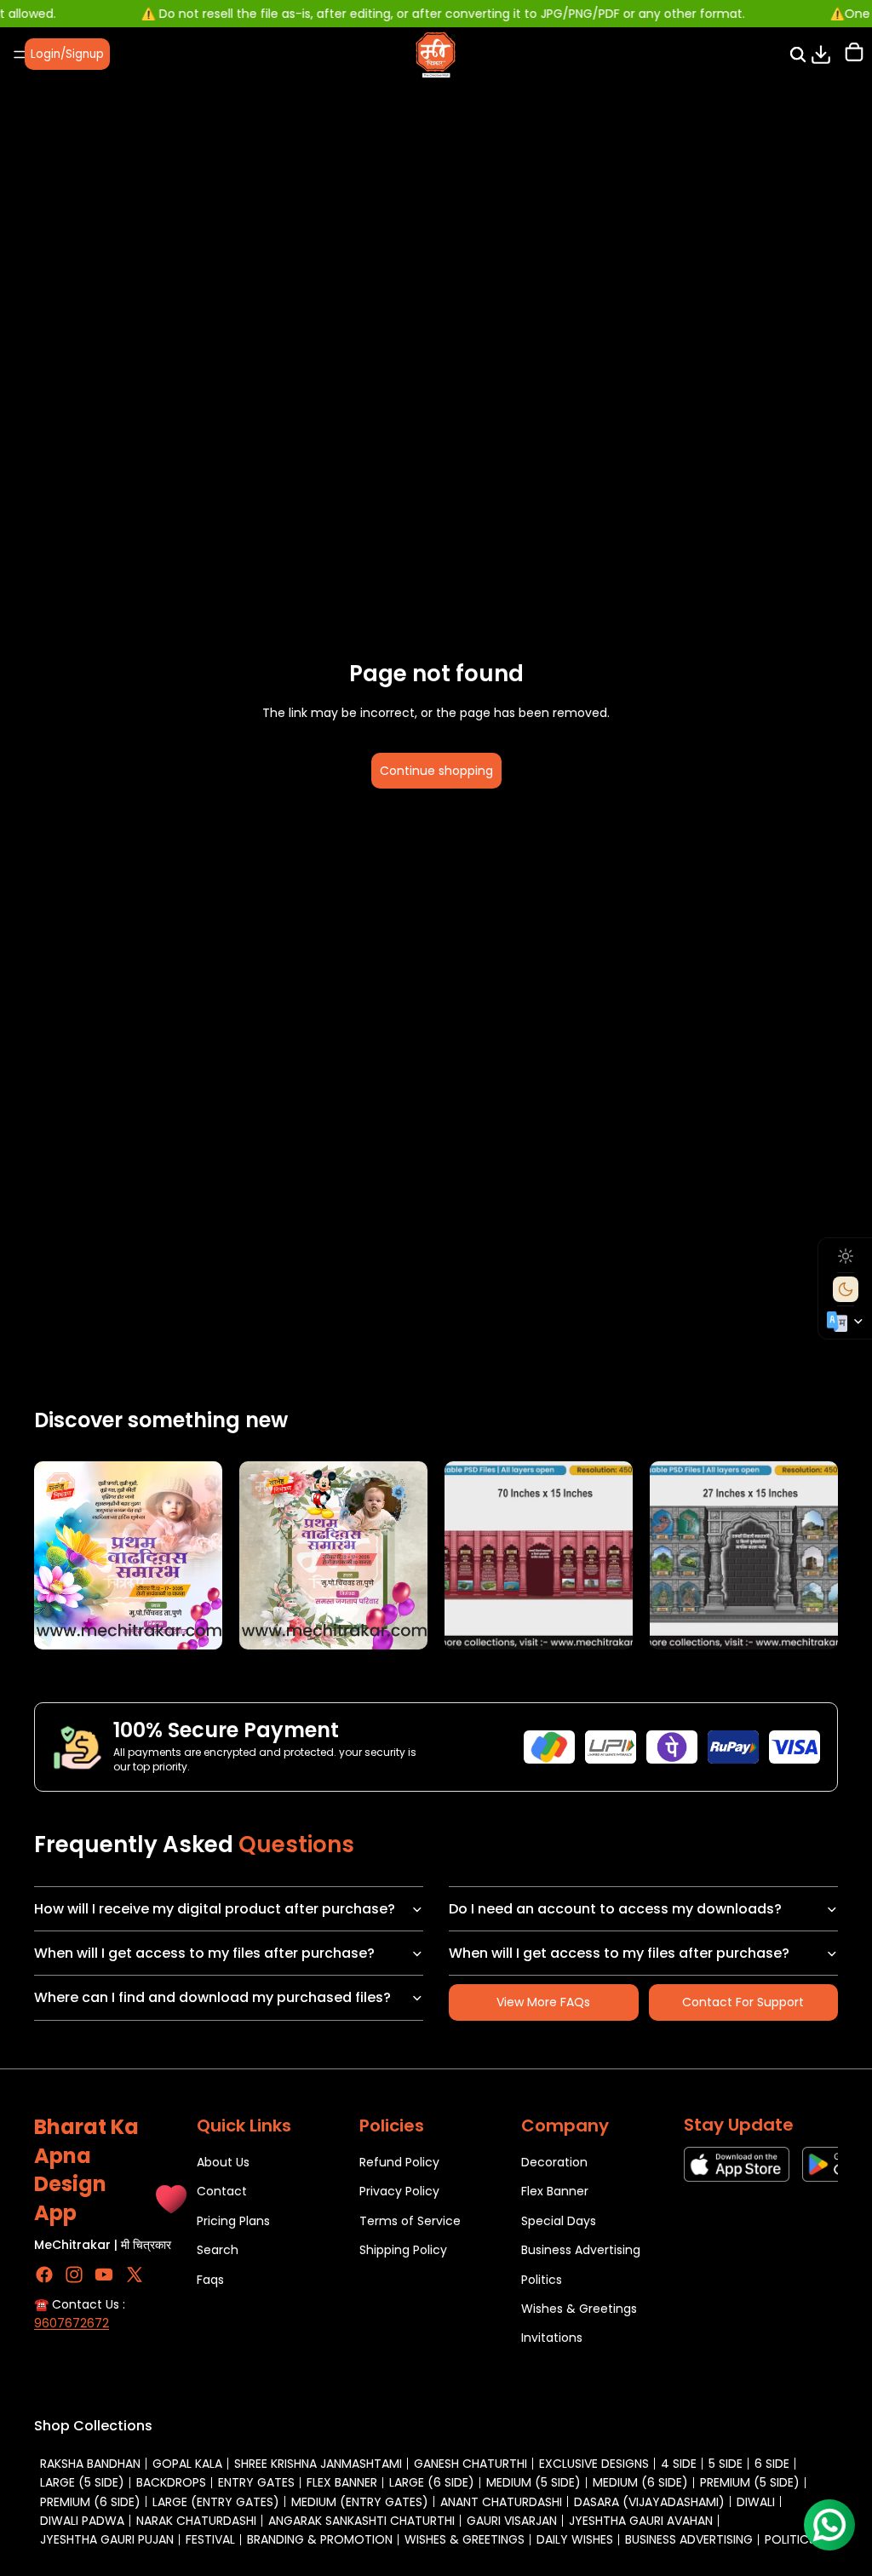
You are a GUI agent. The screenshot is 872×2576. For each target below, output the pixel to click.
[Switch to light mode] (846, 1256)
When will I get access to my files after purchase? (204, 1953)
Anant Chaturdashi (501, 2502)
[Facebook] (44, 2275)
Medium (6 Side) (640, 2482)
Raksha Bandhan (90, 2464)
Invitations (552, 2338)
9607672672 (72, 2323)
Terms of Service (410, 2221)
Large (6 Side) (432, 2482)
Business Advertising (581, 2250)
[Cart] (854, 54)
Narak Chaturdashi (196, 2521)
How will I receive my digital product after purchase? (215, 1909)
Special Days (559, 2221)
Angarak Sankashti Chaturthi (361, 2521)
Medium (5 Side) (534, 2482)
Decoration (554, 2162)
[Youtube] (104, 2275)
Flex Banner (555, 2191)
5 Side (726, 2464)
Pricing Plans (233, 2221)
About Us (223, 2162)
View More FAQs (543, 2002)
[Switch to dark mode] (846, 1289)
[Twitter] (135, 2275)
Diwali (756, 2502)
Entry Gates (256, 2482)
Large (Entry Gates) (216, 2502)
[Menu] (20, 55)
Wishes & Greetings (579, 2309)
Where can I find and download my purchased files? (212, 1997)
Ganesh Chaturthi (470, 2464)
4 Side (679, 2464)
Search (218, 2250)
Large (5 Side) (82, 2482)
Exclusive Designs (594, 2464)
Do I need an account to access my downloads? (615, 1909)
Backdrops (171, 2482)
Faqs (210, 2279)
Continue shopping (436, 771)
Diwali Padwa (82, 2521)
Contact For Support (743, 2002)
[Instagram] (74, 2275)
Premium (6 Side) (90, 2502)
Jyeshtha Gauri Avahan (641, 2521)
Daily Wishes (575, 2539)
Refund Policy (399, 2162)
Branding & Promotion (320, 2539)
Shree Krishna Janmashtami (318, 2464)
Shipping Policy (403, 2250)
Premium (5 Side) (750, 2482)
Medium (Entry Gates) (360, 2502)
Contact (222, 2191)
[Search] (798, 55)
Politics (542, 2279)
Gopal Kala (187, 2464)
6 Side (772, 2464)
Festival (210, 2539)
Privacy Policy (399, 2191)
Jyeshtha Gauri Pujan (107, 2539)
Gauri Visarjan (512, 2521)
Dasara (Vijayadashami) (649, 2502)
